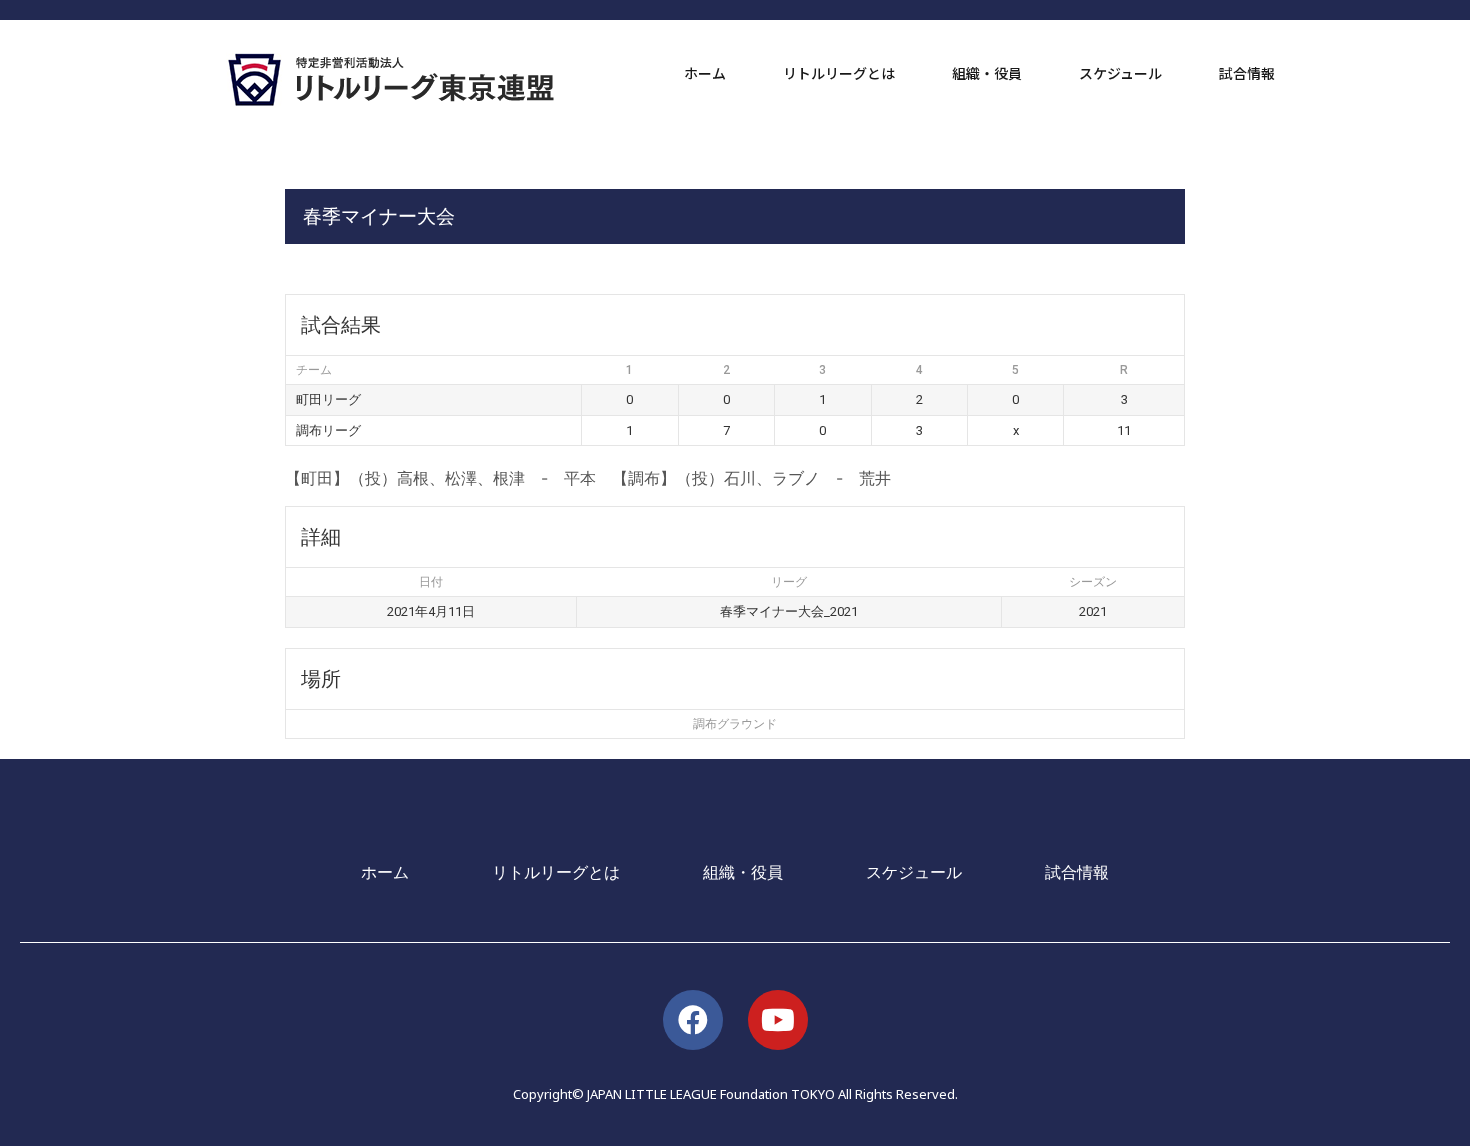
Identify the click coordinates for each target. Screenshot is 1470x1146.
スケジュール (1120, 73)
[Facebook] (693, 1020)
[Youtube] (778, 1020)
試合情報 (1247, 73)
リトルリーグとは (839, 73)
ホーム (705, 73)
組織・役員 (987, 73)
